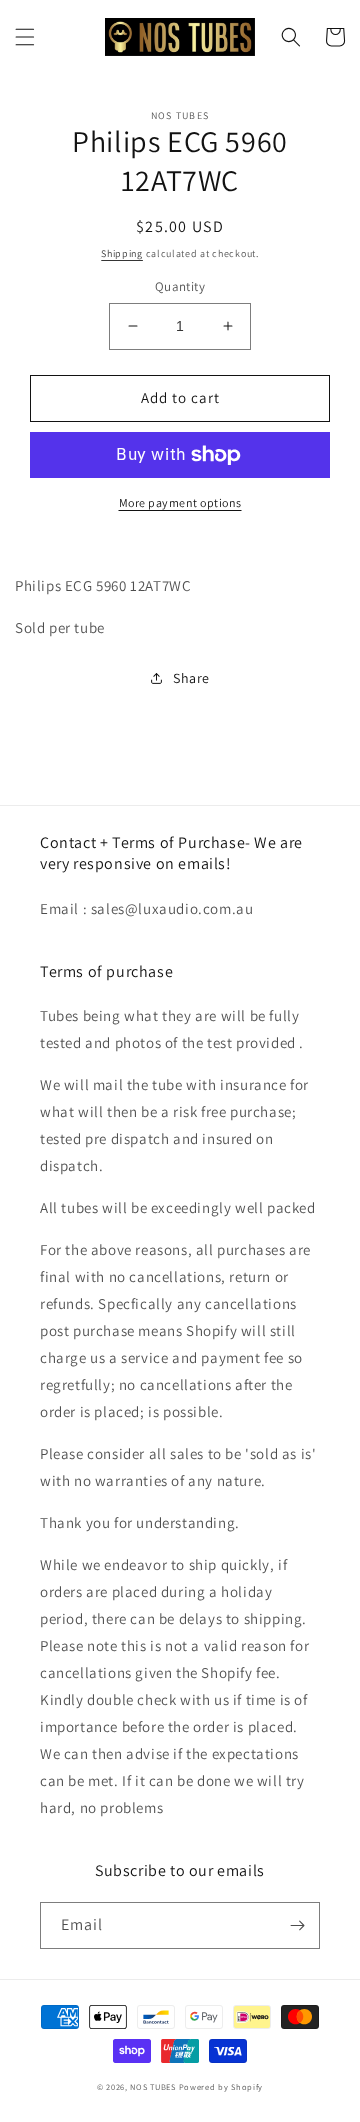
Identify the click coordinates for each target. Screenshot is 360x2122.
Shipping (122, 253)
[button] (25, 37)
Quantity (180, 286)
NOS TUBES (152, 2086)
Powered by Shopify (221, 2086)
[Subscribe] (297, 1925)
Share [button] (191, 678)
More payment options (180, 502)
